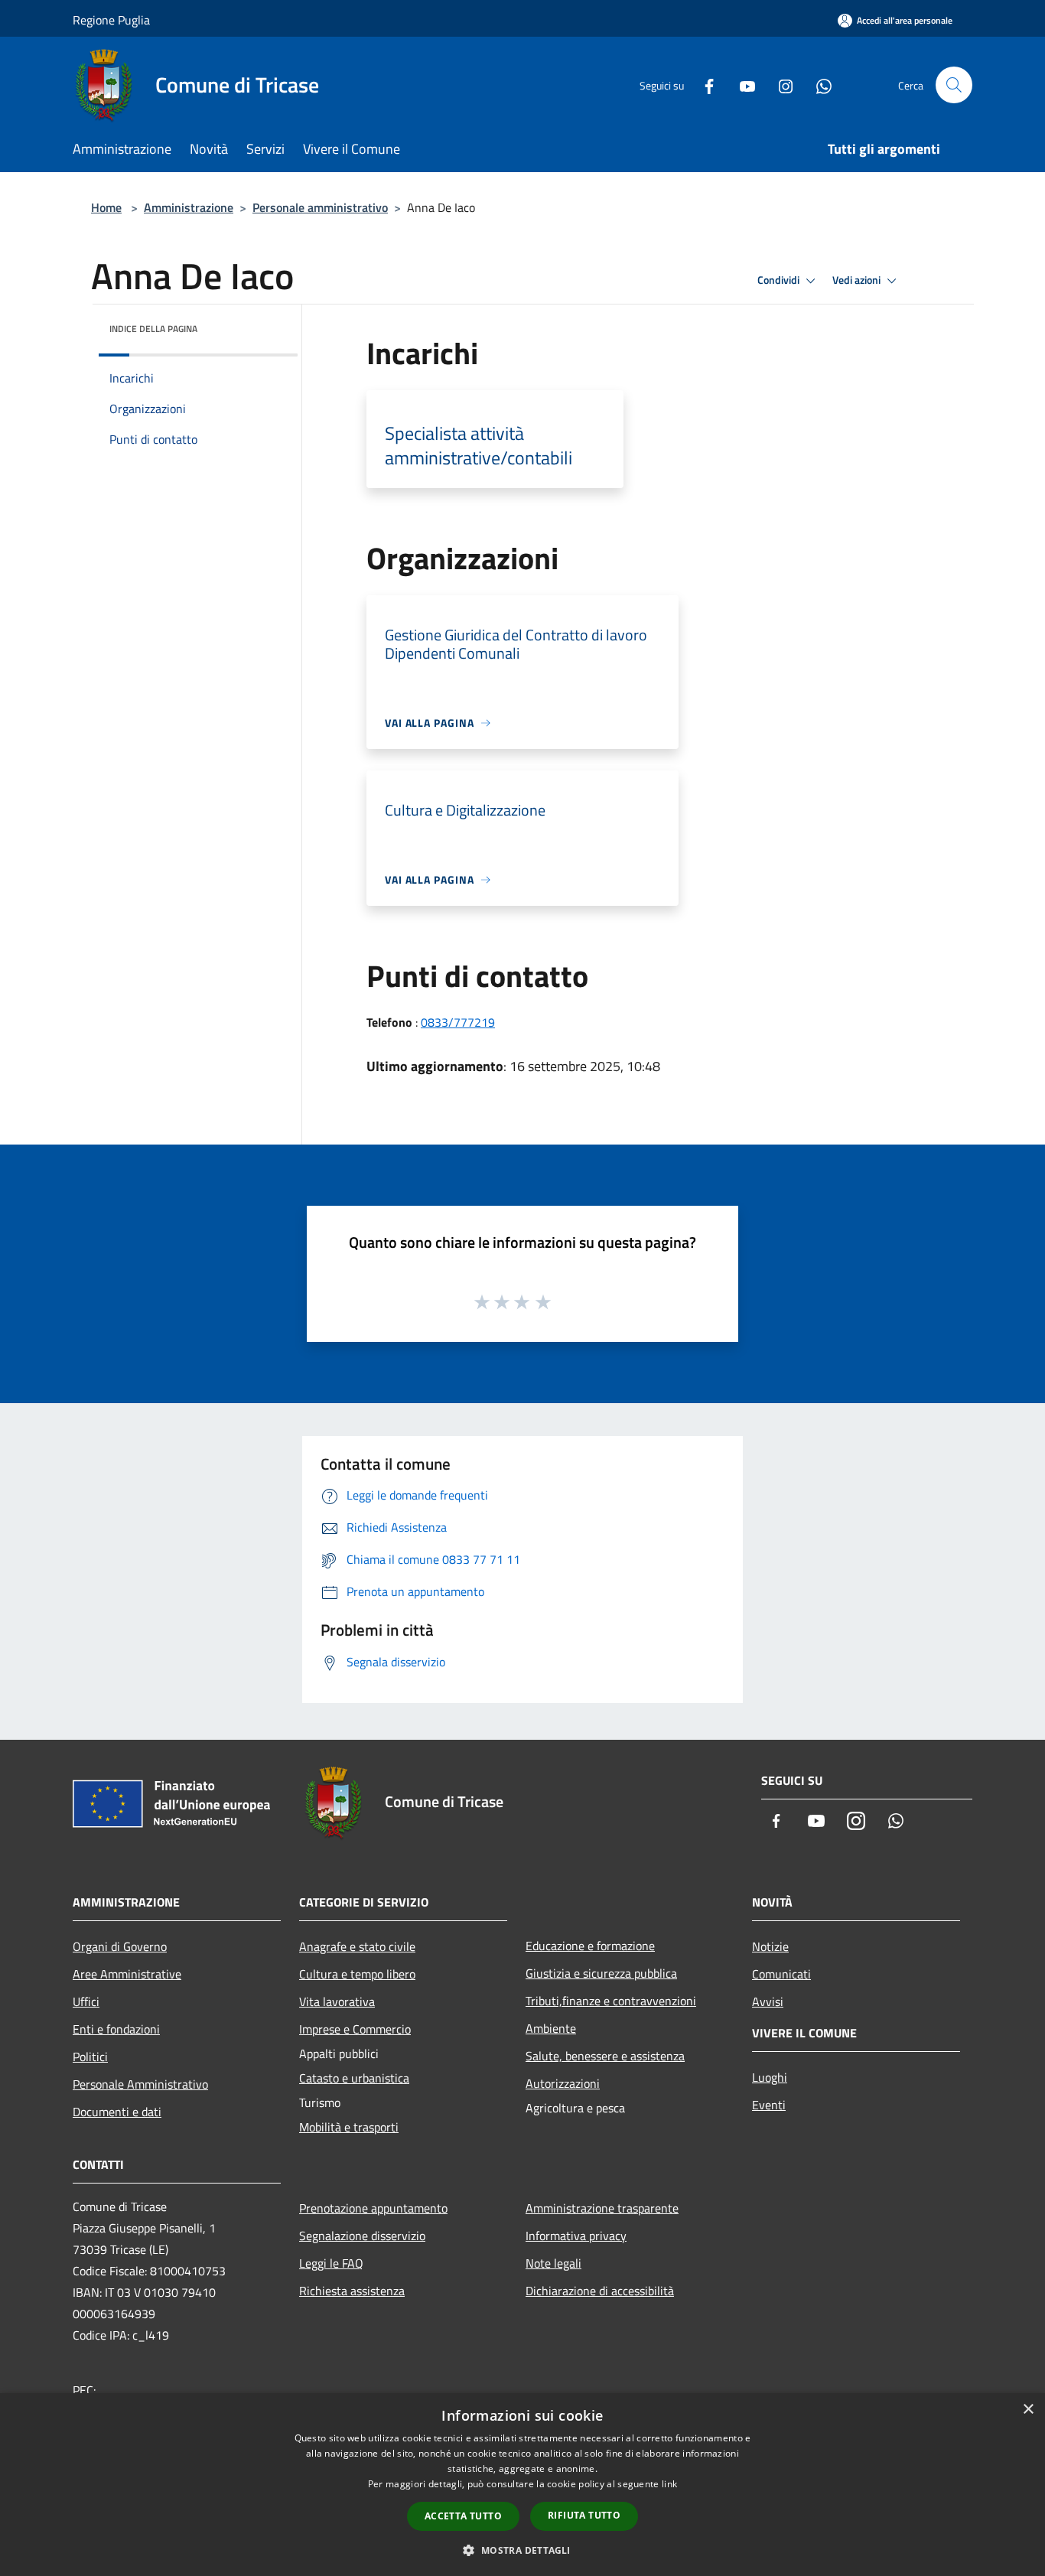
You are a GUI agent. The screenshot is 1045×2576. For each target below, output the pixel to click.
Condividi (780, 280)
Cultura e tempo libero (357, 1974)
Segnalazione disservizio (362, 2236)
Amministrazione (189, 207)
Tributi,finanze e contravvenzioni (611, 2001)
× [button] (1028, 2410)
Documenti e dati (117, 2112)
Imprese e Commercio (355, 2029)
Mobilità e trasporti (349, 2127)
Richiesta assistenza (352, 2291)
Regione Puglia (111, 20)
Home (106, 207)
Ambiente (551, 2028)
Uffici (86, 2001)
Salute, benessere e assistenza (605, 2056)
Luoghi (770, 2077)
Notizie (770, 1946)
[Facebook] (703, 85)
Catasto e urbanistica (354, 2078)
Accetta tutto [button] (463, 2516)
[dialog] (522, 2485)
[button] (522, 2550)
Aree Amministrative (127, 1974)
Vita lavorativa (337, 2001)
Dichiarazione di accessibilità (600, 2291)
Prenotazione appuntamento (373, 2208)
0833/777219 (458, 1022)
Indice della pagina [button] (153, 329)
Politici (90, 2057)
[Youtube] (741, 85)
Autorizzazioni (563, 2083)
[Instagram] (780, 85)
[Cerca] (954, 85)
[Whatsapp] (818, 85)
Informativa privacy (576, 2236)
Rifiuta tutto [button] (584, 2515)
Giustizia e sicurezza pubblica (601, 1973)
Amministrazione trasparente (602, 2208)
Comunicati (781, 1974)
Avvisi (768, 2001)
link (669, 2484)
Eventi (769, 2105)
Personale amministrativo (320, 207)
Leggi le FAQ (331, 2263)
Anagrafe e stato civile (357, 1946)
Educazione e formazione (590, 1946)
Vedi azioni (858, 280)
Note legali (553, 2263)
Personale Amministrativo (140, 2084)
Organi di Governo (120, 1946)
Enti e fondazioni (116, 2029)
